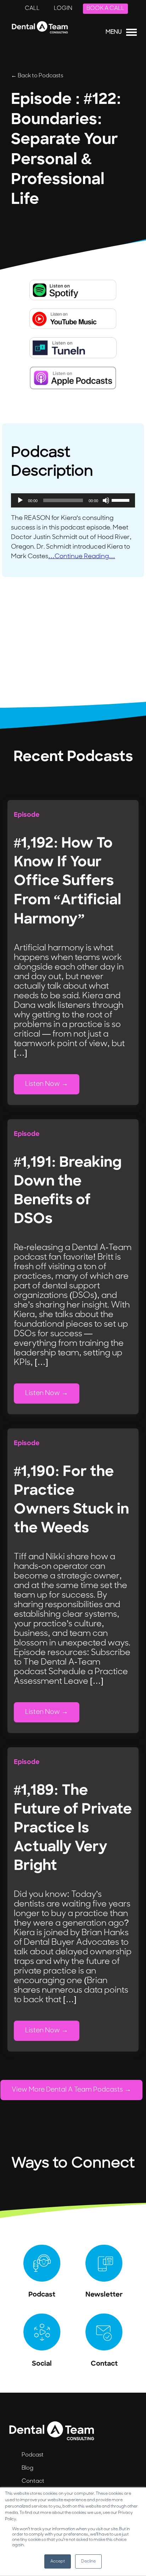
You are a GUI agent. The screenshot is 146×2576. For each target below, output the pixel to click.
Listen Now (43, 1084)
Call (32, 9)
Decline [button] (88, 2561)
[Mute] (106, 500)
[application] (73, 500)
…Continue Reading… (82, 557)
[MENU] (131, 34)
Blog (27, 2468)
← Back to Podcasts (37, 76)
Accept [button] (58, 2561)
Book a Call (105, 9)
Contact (33, 2481)
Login (63, 9)
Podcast (33, 2455)
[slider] (122, 500)
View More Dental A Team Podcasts (67, 2090)
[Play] (20, 500)
